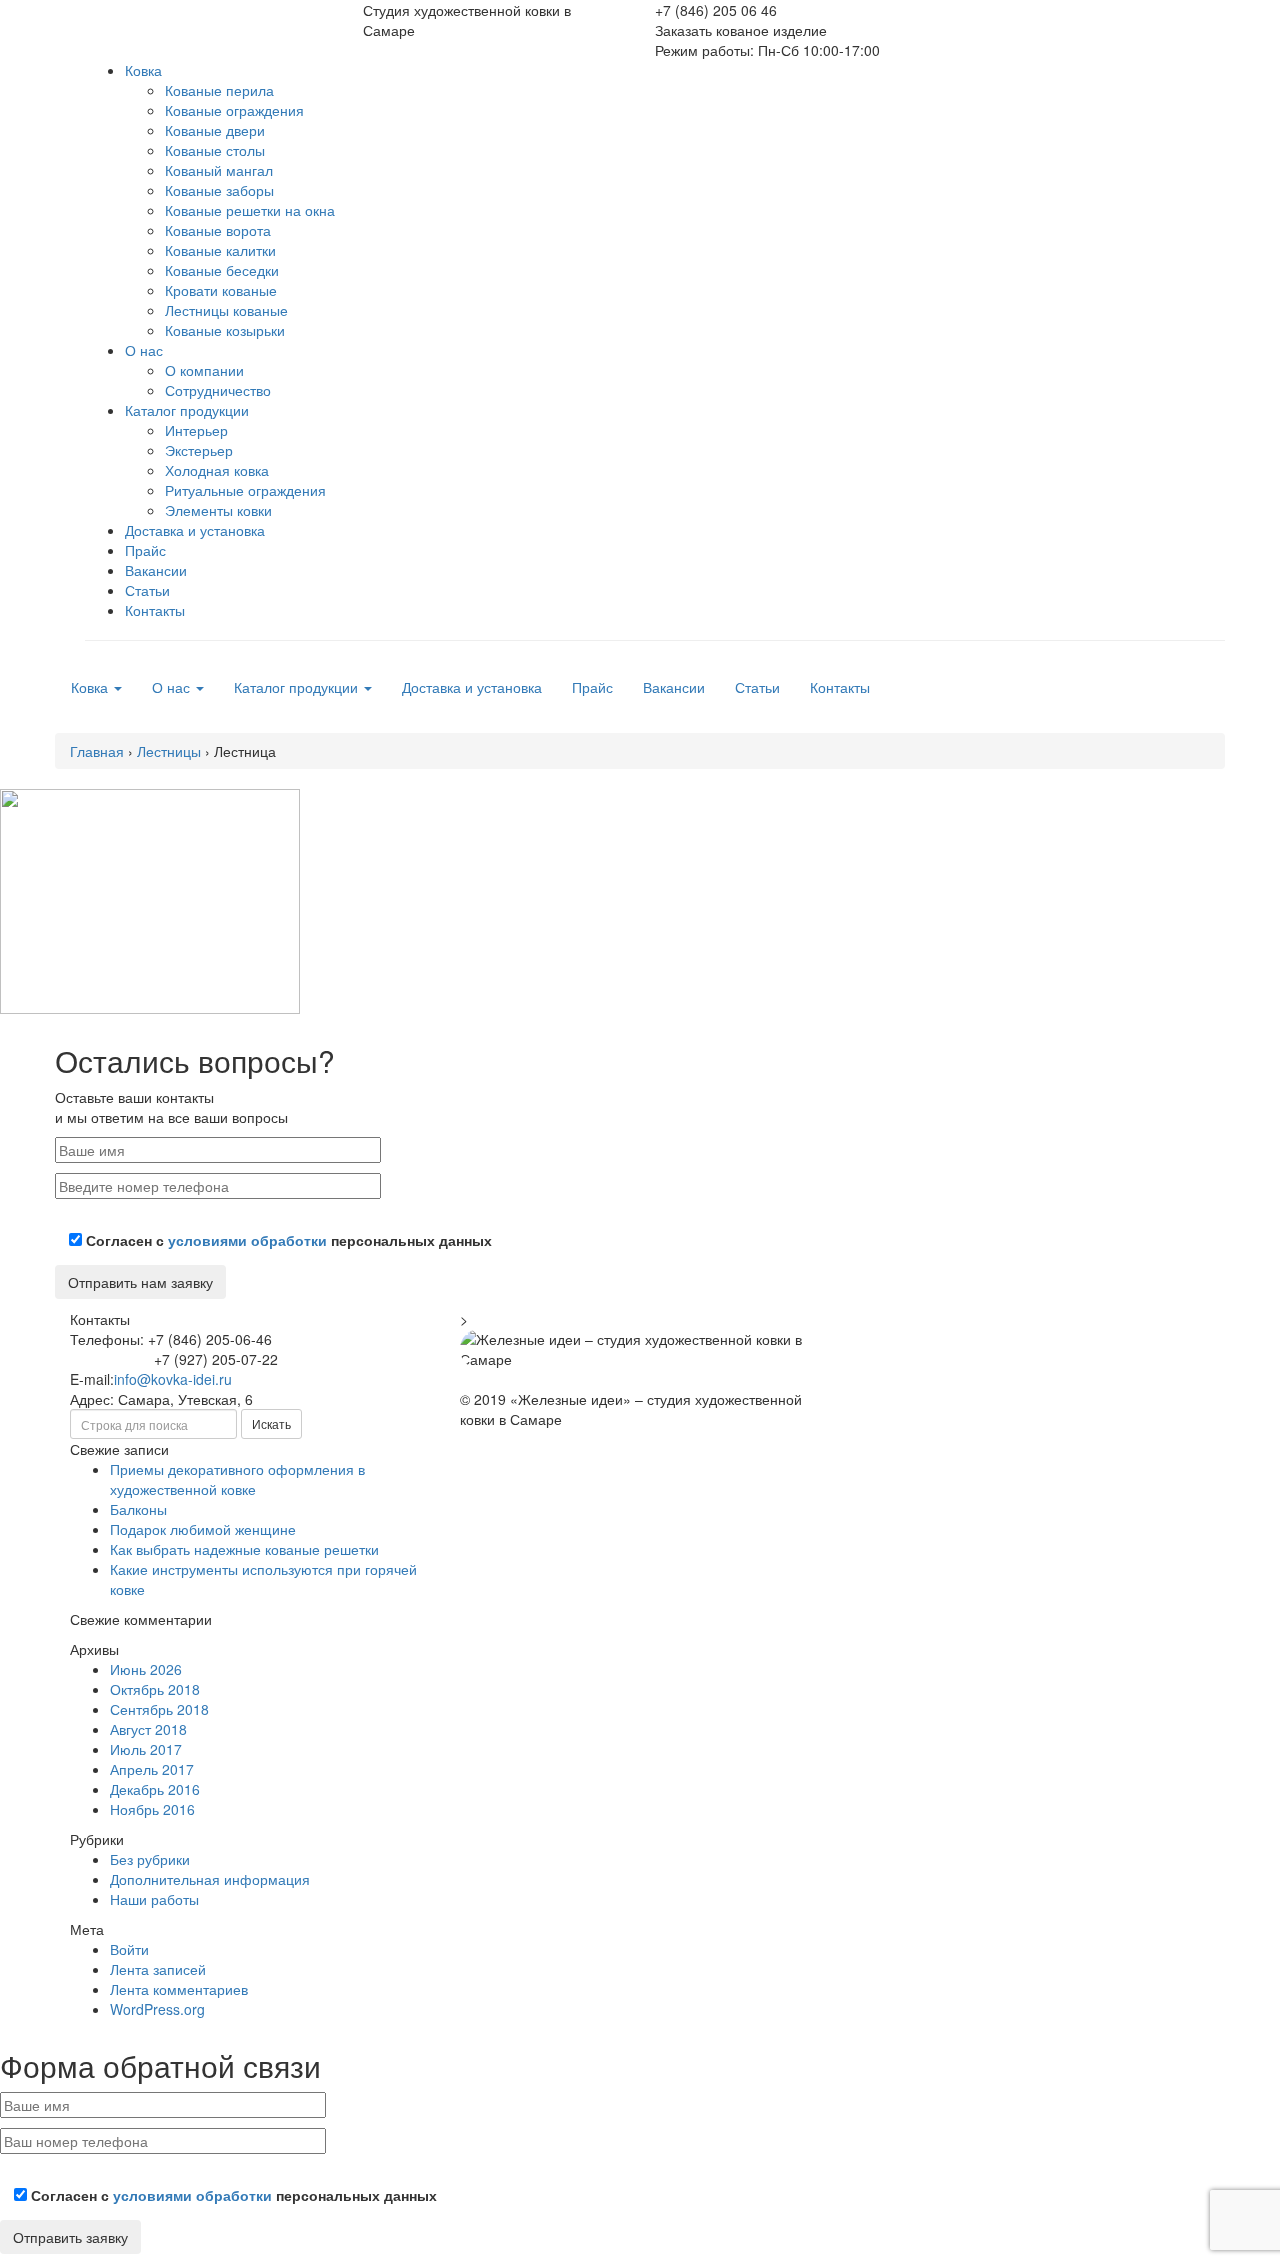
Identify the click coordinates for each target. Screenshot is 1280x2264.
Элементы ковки (218, 510)
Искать (271, 1423)
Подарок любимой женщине (203, 1529)
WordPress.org (157, 2009)
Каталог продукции (187, 410)
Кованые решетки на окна (250, 210)
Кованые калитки (220, 250)
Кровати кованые (221, 290)
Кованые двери (215, 130)
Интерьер (196, 430)
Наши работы (154, 1899)
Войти (129, 1949)
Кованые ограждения (234, 110)
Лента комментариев (179, 1989)
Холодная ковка (217, 470)
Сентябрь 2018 (159, 1709)
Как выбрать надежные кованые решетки (244, 1549)
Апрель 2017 (152, 1769)
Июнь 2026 (146, 1669)
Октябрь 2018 (155, 1689)
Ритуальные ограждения (245, 490)
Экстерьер (199, 450)
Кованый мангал (219, 170)
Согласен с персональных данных (287, 1240)
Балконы (138, 1509)
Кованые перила (219, 90)
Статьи (147, 590)
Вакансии (156, 570)
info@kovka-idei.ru (173, 1379)
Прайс (145, 550)
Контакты (155, 610)
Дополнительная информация (210, 1879)
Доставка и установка (195, 530)
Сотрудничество (218, 390)
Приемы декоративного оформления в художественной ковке (237, 1479)
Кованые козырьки (225, 330)
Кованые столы (215, 150)
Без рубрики (150, 1859)
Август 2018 (148, 1729)
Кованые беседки (222, 270)
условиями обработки (247, 1240)
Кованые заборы (219, 190)
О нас (144, 350)
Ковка (143, 70)
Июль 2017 (146, 1749)
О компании (204, 370)
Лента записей (158, 1969)
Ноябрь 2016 (152, 1809)
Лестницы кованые (226, 310)
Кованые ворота (218, 230)
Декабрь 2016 (155, 1789)
